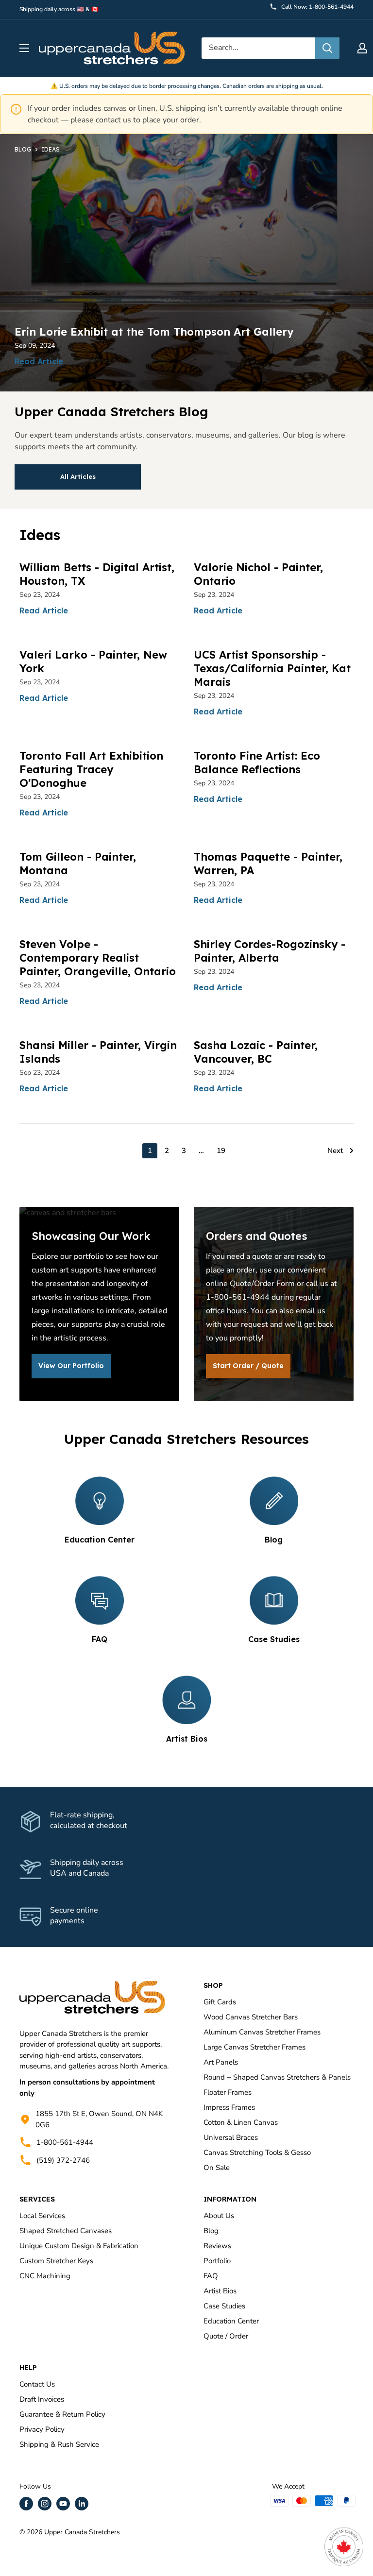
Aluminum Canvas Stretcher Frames (262, 2032)
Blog (211, 2231)
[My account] (362, 48)
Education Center (231, 2321)
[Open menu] (24, 48)
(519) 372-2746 (63, 2160)
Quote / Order (226, 2336)
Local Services (42, 2216)
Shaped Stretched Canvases (66, 2231)
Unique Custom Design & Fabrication (79, 2246)
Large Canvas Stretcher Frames (254, 2047)
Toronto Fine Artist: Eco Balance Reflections (257, 763)
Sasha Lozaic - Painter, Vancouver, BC (256, 1052)
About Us (219, 2216)
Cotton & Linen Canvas (241, 2122)
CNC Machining (45, 2276)
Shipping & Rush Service (59, 2444)
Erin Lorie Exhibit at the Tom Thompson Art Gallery (154, 332)
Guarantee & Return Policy (62, 2414)
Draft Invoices (42, 2399)
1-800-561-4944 (65, 2142)
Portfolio (217, 2261)
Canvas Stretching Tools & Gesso (257, 2152)
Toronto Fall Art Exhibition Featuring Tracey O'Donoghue (91, 769)
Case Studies (224, 2306)
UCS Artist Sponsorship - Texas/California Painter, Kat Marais (272, 668)
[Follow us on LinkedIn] (82, 2504)
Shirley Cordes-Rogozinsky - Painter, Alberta (270, 951)
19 (221, 1151)
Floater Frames (228, 2092)
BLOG (23, 149)
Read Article (39, 361)
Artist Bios (220, 2291)
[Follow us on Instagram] (45, 2504)
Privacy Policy (42, 2429)
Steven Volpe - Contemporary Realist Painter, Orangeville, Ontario (98, 958)
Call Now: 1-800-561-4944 (317, 7)
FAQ (211, 2276)
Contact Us (37, 2384)
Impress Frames (229, 2107)
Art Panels (221, 2062)
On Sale (217, 2168)
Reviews (217, 2246)
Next (335, 1151)
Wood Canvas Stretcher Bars (251, 2017)
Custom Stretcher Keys (56, 2261)
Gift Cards (220, 2002)
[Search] (327, 48)
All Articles (78, 476)
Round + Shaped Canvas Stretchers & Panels (277, 2077)
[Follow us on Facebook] (26, 2504)
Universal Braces (231, 2137)
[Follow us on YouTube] (63, 2504)
